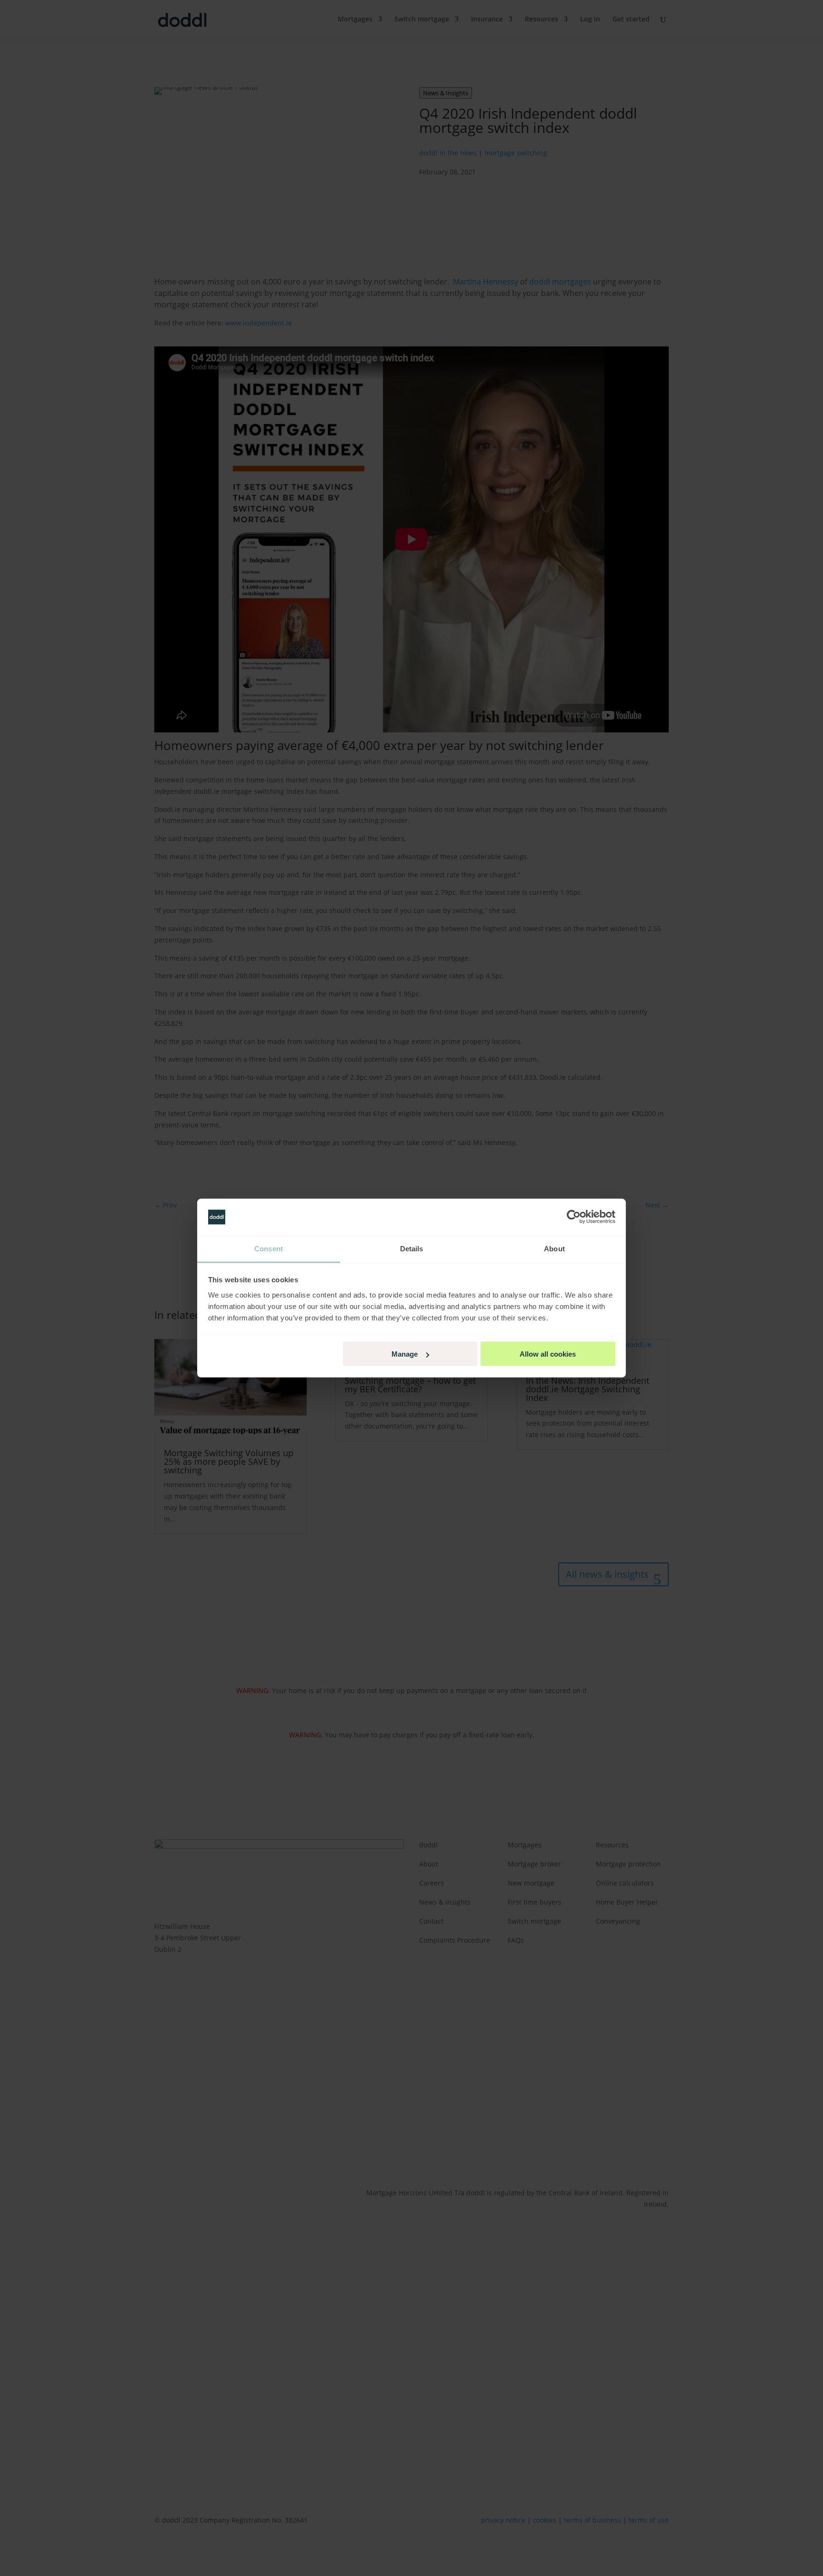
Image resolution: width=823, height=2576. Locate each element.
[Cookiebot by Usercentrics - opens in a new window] (574, 1217)
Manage (405, 1354)
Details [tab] (412, 1248)
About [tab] (554, 1248)
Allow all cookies (548, 1354)
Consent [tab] (269, 1248)
